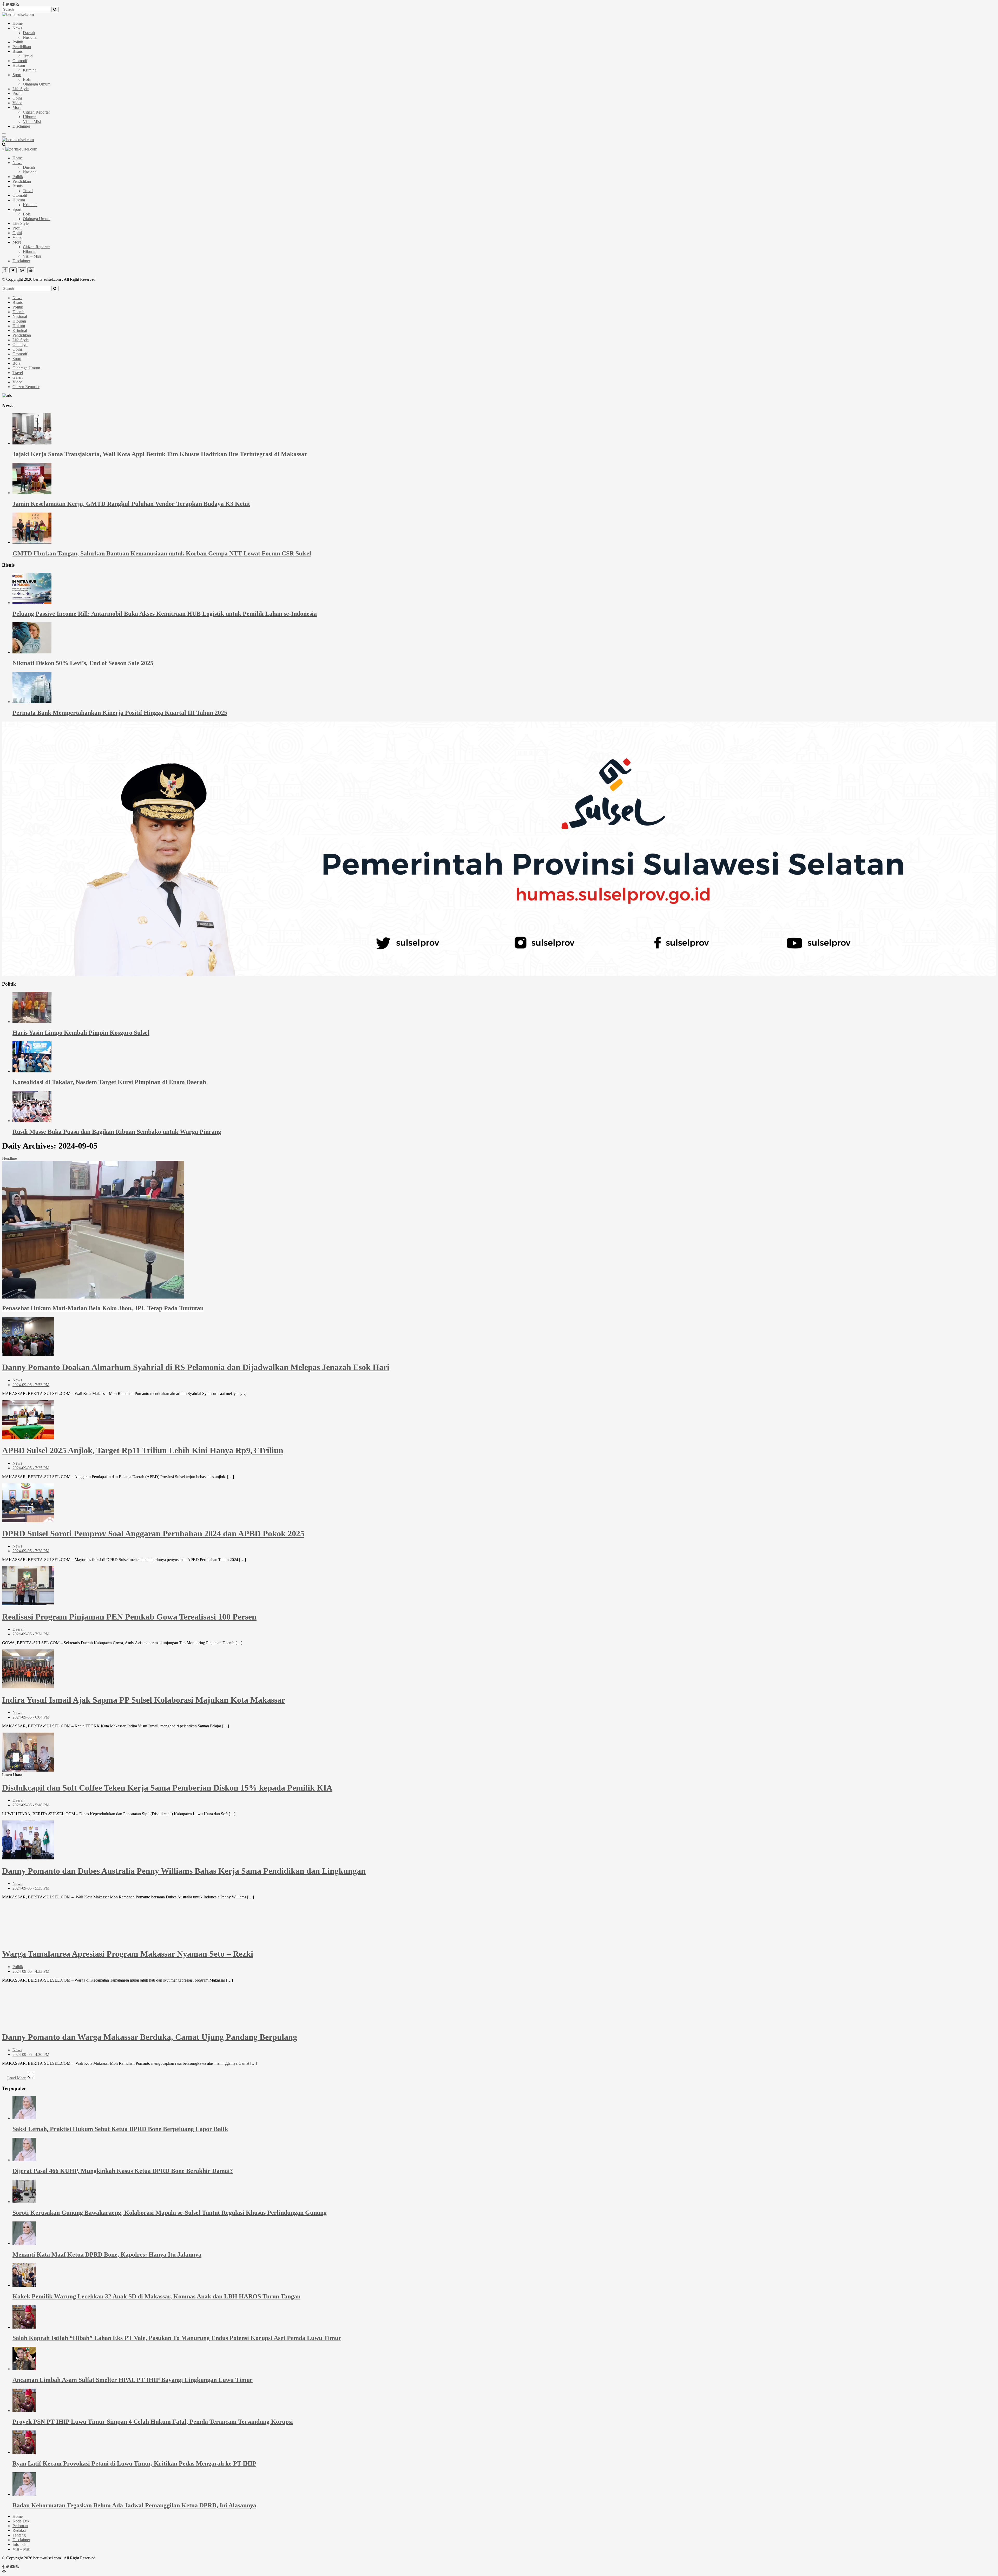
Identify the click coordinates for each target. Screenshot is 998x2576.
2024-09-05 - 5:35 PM (31, 1888)
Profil (17, 93)
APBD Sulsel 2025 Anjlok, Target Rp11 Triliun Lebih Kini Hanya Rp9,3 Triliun (143, 1450)
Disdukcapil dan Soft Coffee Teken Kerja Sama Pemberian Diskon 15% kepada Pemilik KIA (167, 1788)
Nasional (30, 37)
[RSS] (17, 4)
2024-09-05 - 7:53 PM (31, 1385)
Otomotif (20, 61)
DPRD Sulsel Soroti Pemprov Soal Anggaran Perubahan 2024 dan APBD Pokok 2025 (153, 1533)
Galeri (18, 377)
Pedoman (20, 2526)
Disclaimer (21, 126)
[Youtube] (12, 4)
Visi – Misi (32, 122)
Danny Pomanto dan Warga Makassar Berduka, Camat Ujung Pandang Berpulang (150, 2037)
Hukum (19, 65)
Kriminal (30, 70)
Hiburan (30, 117)
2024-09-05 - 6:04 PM (31, 1717)
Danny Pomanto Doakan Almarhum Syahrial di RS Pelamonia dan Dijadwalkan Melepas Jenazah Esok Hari (196, 1367)
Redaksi (19, 2530)
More (17, 107)
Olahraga (20, 345)
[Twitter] (7, 4)
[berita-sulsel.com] (18, 14)
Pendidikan (22, 47)
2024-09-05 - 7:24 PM (31, 1634)
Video (17, 103)
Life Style (21, 89)
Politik (18, 42)
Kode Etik (21, 2521)
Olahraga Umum (37, 84)
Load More (17, 2078)
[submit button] (55, 9)
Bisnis (18, 51)
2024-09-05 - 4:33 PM (31, 1971)
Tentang (19, 2535)
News (17, 28)
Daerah (29, 33)
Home (18, 23)
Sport (17, 75)
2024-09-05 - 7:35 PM (31, 1468)
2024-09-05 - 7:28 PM (31, 1551)
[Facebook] (3, 4)
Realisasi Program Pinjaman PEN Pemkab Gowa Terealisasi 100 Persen (129, 1617)
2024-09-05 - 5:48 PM (31, 1805)
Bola (27, 79)
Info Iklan (21, 2544)
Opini (17, 98)
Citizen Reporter (36, 112)
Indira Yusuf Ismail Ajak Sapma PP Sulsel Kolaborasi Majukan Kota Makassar (144, 1700)
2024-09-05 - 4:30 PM (31, 2054)
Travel (28, 56)
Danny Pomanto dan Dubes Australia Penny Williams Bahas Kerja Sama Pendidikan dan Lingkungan (184, 1871)
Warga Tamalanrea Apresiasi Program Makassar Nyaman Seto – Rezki (128, 1954)
